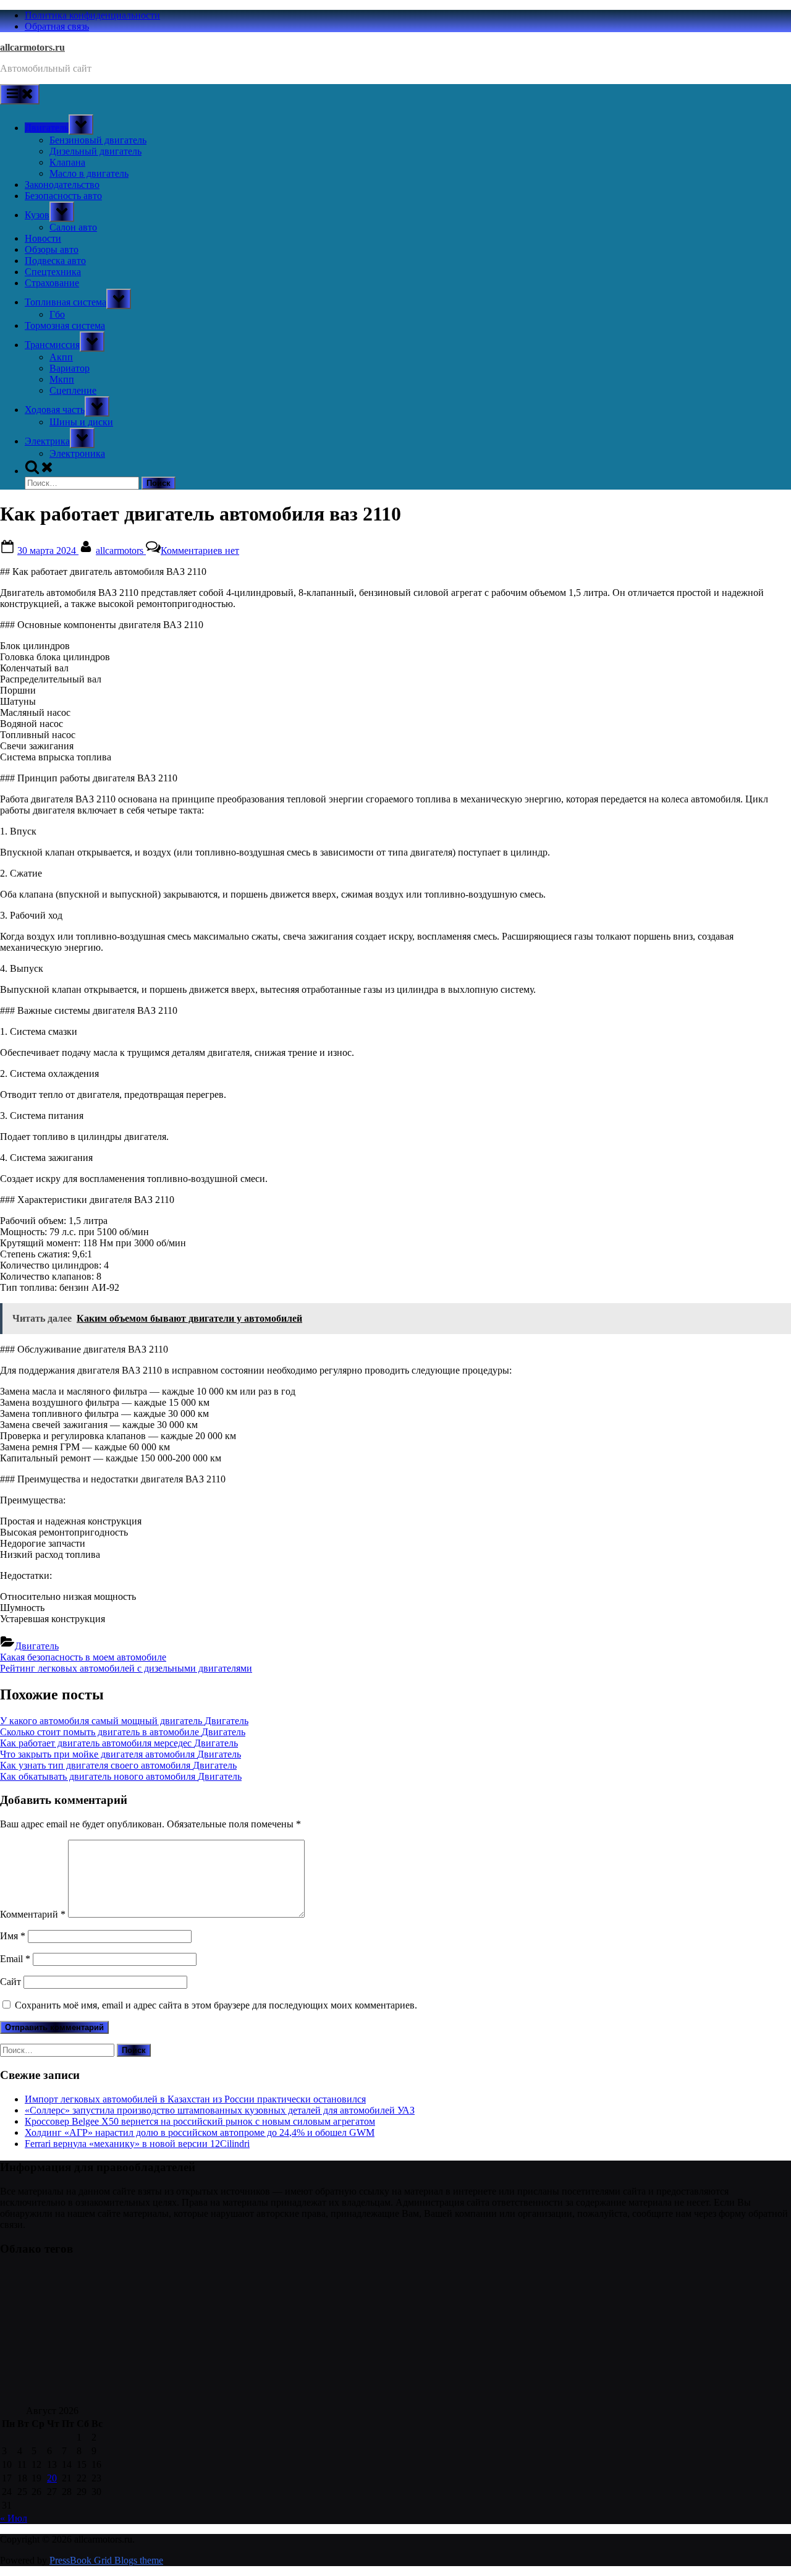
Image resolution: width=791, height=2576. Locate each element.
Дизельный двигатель (95, 151)
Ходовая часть (55, 410)
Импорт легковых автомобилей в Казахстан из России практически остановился (195, 2099)
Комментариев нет (200, 550)
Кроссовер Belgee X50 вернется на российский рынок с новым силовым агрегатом (200, 2121)
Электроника (77, 453)
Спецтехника (53, 272)
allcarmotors (121, 550)
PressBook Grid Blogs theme (106, 2560)
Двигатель (47, 128)
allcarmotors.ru (32, 47)
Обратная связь (57, 26)
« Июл (14, 2518)
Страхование (52, 283)
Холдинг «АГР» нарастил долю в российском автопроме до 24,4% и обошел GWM (200, 2132)
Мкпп (62, 379)
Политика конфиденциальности (92, 15)
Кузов (37, 215)
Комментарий (33, 1914)
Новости (43, 238)
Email (15, 1959)
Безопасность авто (63, 196)
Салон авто (73, 227)
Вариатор (70, 368)
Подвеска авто (55, 261)
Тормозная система (65, 325)
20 (52, 2478)
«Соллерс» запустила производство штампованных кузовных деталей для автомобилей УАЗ (220, 2110)
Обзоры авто (52, 249)
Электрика (47, 441)
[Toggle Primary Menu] (20, 94)
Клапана (67, 162)
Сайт (11, 1982)
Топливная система (66, 302)
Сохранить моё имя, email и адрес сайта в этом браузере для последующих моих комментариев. (216, 2005)
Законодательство (62, 185)
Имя (13, 1936)
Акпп (61, 357)
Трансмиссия (52, 345)
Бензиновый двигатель (98, 140)
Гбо (57, 314)
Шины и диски (81, 422)
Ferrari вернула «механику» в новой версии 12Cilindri (137, 2144)
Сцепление (73, 390)
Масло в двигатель (89, 173)
